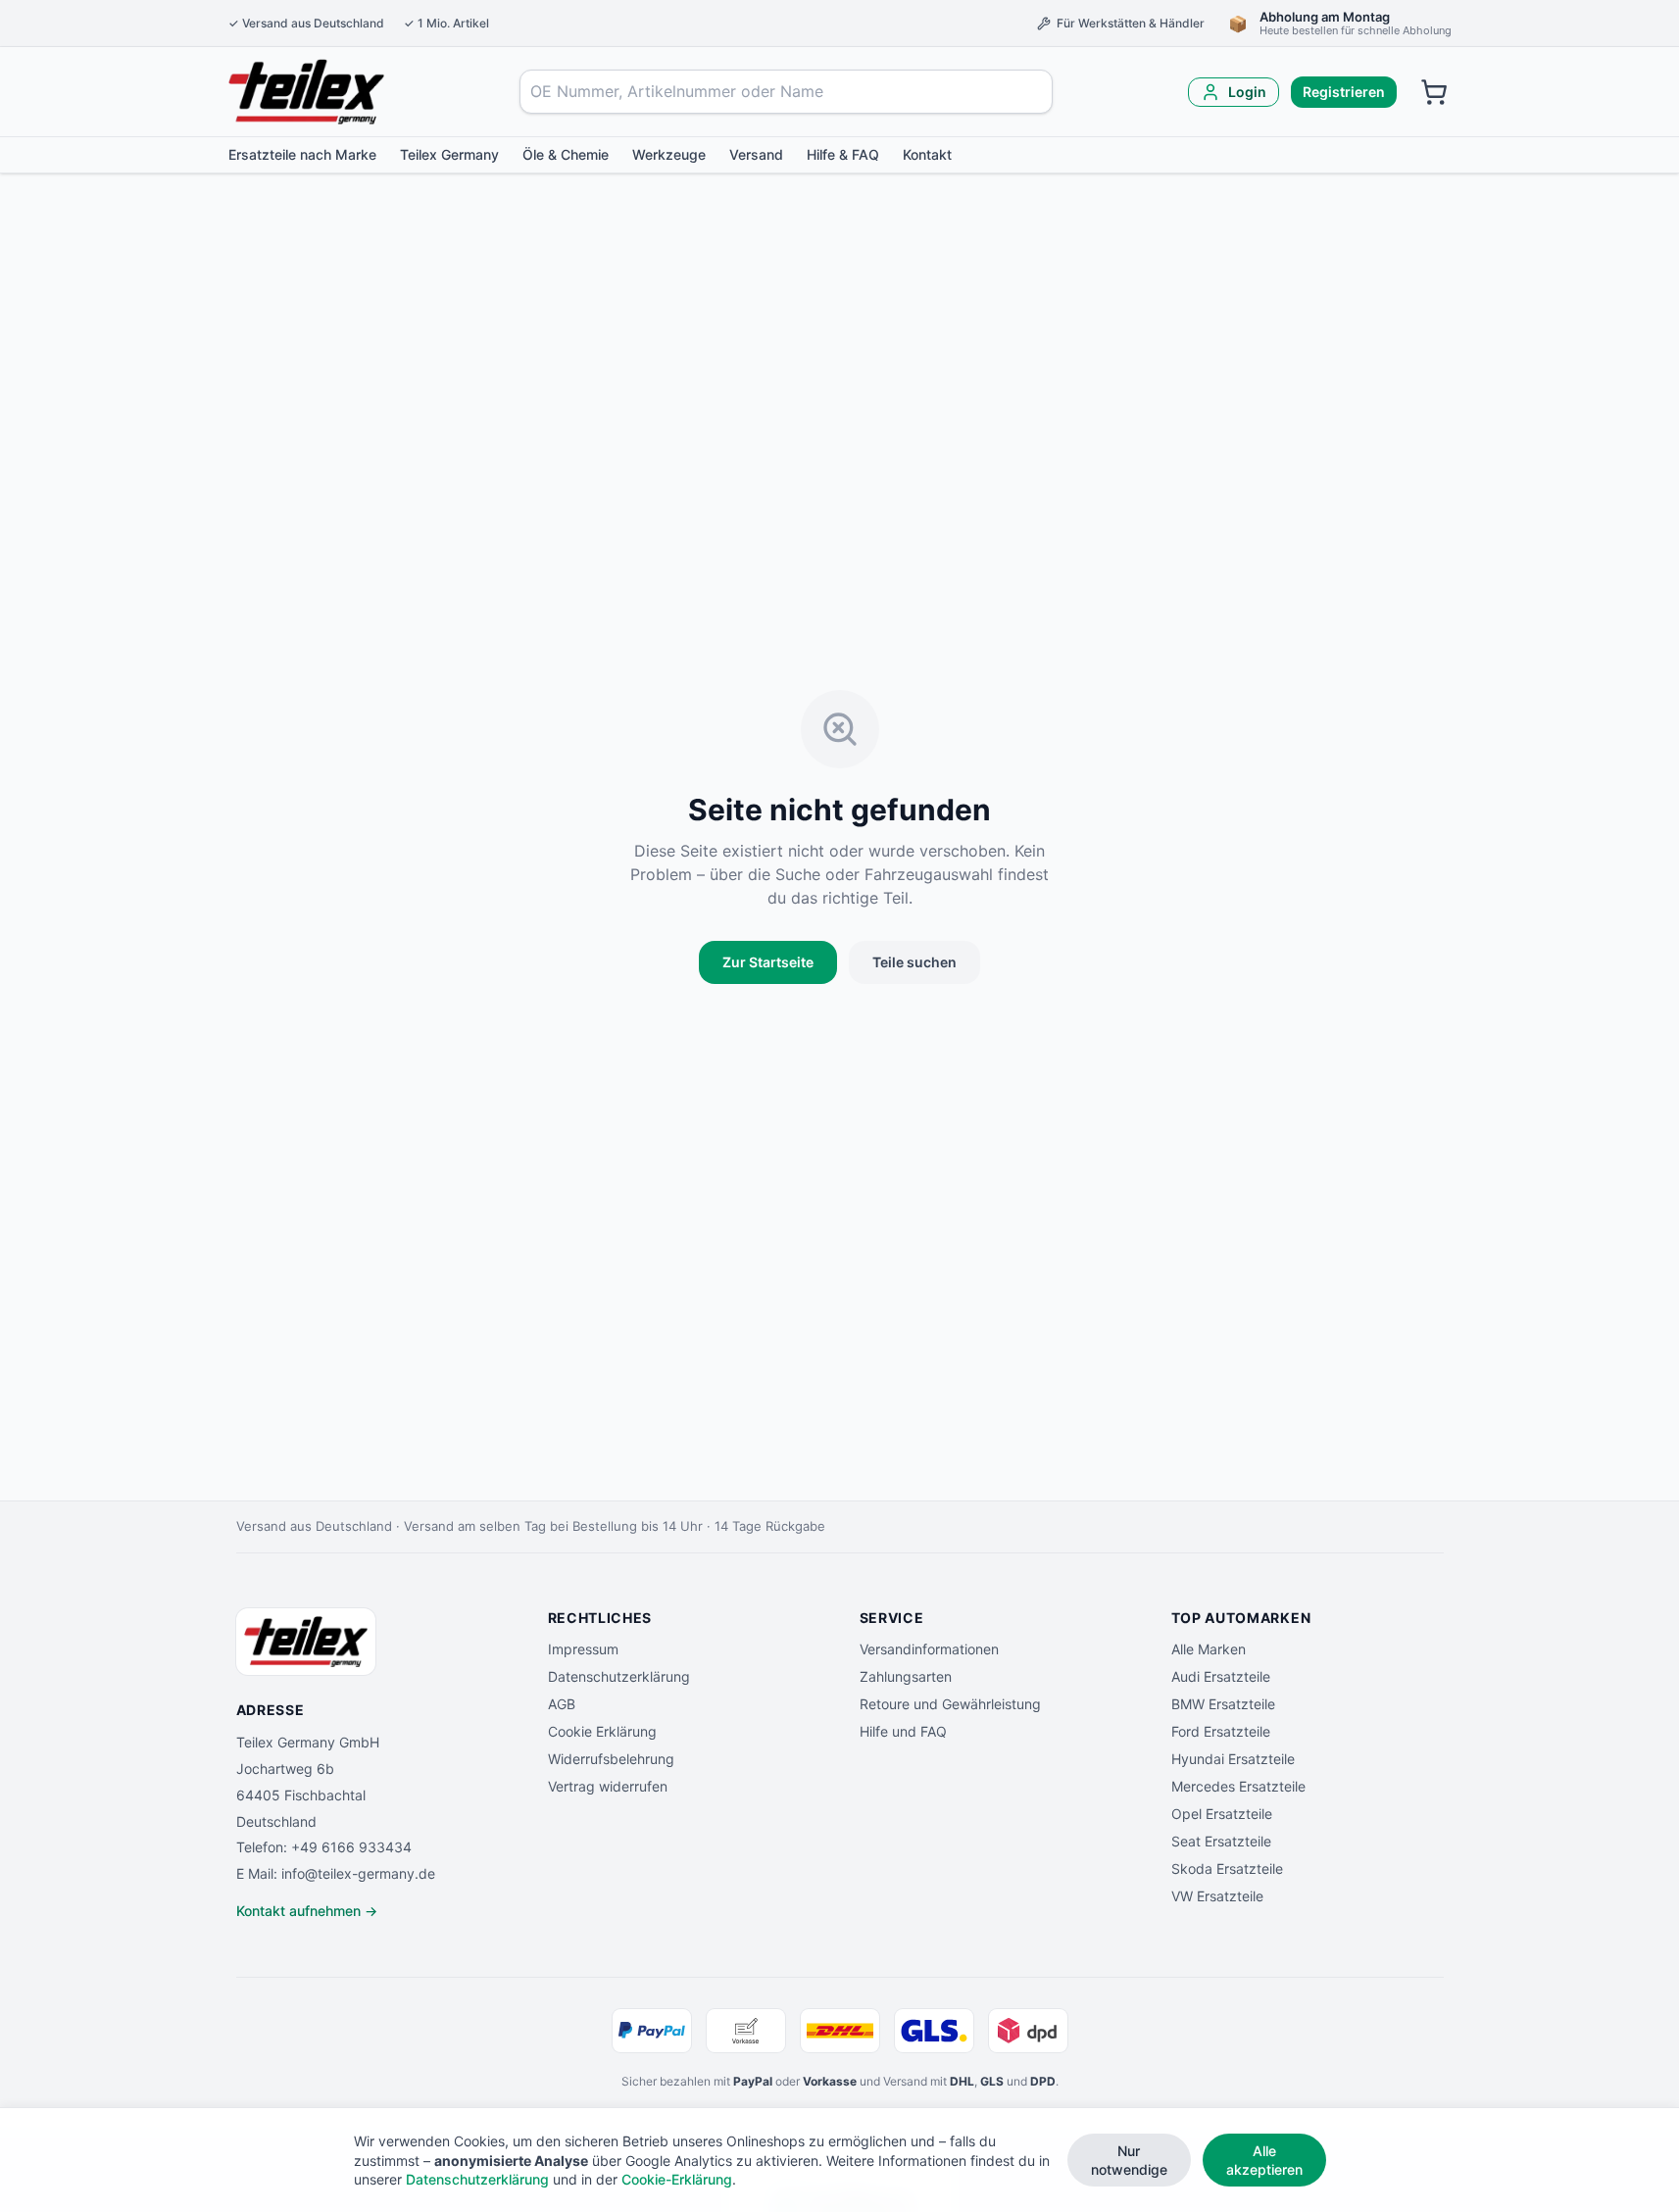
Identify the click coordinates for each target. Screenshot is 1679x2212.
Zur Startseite (768, 962)
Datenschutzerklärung (619, 1676)
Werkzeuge (669, 154)
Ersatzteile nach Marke (302, 154)
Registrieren (1344, 92)
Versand (756, 154)
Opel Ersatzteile (1222, 1814)
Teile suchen (914, 962)
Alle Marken (1209, 1649)
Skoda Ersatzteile (1227, 1868)
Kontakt (927, 154)
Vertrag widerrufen (608, 1786)
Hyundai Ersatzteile (1233, 1759)
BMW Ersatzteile (1223, 1704)
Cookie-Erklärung (677, 2179)
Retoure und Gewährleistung (950, 1704)
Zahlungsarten (906, 1676)
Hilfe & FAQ (843, 154)
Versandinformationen (929, 1649)
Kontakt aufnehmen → (307, 1911)
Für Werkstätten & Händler (1131, 23)
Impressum (583, 1649)
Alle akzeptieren (1264, 2160)
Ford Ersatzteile (1221, 1731)
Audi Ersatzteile (1221, 1676)
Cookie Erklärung (602, 1731)
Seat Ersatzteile (1221, 1841)
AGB (562, 1704)
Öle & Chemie (566, 154)
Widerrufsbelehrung (611, 1759)
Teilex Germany (449, 154)
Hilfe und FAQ (903, 1731)
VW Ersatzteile (1217, 1896)
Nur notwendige (1129, 2160)
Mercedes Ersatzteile (1238, 1786)
